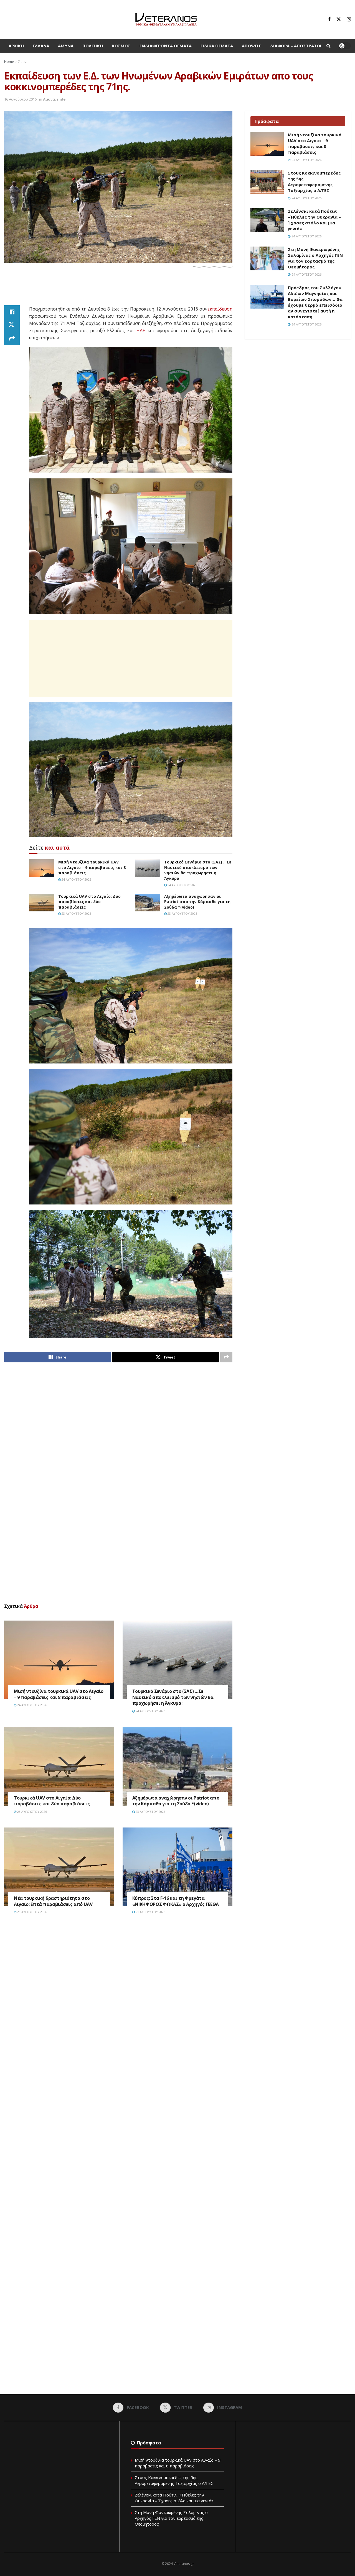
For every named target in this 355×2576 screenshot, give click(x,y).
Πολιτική (93, 46)
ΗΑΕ (141, 330)
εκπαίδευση (220, 309)
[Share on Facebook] (12, 312)
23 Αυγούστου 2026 (76, 913)
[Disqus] (118, 2003)
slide (61, 99)
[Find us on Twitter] (339, 19)
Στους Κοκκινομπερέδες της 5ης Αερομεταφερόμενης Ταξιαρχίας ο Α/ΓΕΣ (314, 182)
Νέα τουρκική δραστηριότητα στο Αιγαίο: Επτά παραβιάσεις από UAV (53, 1901)
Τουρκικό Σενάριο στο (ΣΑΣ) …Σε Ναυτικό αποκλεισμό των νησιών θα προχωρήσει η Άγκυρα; (198, 870)
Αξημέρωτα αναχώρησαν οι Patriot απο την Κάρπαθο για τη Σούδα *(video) (197, 902)
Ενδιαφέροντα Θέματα (166, 46)
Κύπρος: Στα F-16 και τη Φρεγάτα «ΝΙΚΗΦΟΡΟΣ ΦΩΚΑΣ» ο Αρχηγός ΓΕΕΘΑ (176, 1901)
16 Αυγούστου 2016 (20, 99)
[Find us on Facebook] (329, 19)
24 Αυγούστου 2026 (76, 879)
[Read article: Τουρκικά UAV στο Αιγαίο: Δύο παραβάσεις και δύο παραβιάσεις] (42, 903)
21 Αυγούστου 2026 (32, 1912)
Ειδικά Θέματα (217, 46)
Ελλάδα (41, 46)
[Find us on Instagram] (349, 19)
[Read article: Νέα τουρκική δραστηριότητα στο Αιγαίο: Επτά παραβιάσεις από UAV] (59, 1867)
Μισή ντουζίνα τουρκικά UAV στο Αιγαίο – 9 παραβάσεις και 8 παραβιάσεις (92, 867)
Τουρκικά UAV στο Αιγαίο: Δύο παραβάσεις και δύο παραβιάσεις (89, 902)
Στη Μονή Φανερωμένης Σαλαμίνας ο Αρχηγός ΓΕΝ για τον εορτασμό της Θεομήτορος (315, 258)
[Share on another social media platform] (12, 339)
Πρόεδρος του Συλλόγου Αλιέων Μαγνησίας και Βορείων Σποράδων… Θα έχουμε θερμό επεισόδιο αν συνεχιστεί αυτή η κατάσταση (315, 302)
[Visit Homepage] (166, 19)
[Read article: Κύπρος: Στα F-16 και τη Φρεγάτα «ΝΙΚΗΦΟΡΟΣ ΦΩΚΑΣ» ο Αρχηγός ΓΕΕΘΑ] (178, 1867)
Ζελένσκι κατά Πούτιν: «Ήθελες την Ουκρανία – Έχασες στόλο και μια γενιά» (314, 220)
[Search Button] (329, 46)
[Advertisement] (118, 291)
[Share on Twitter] (12, 325)
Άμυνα (66, 46)
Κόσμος (121, 46)
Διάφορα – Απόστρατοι (296, 46)
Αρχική (16, 46)
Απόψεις (252, 46)
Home (9, 62)
